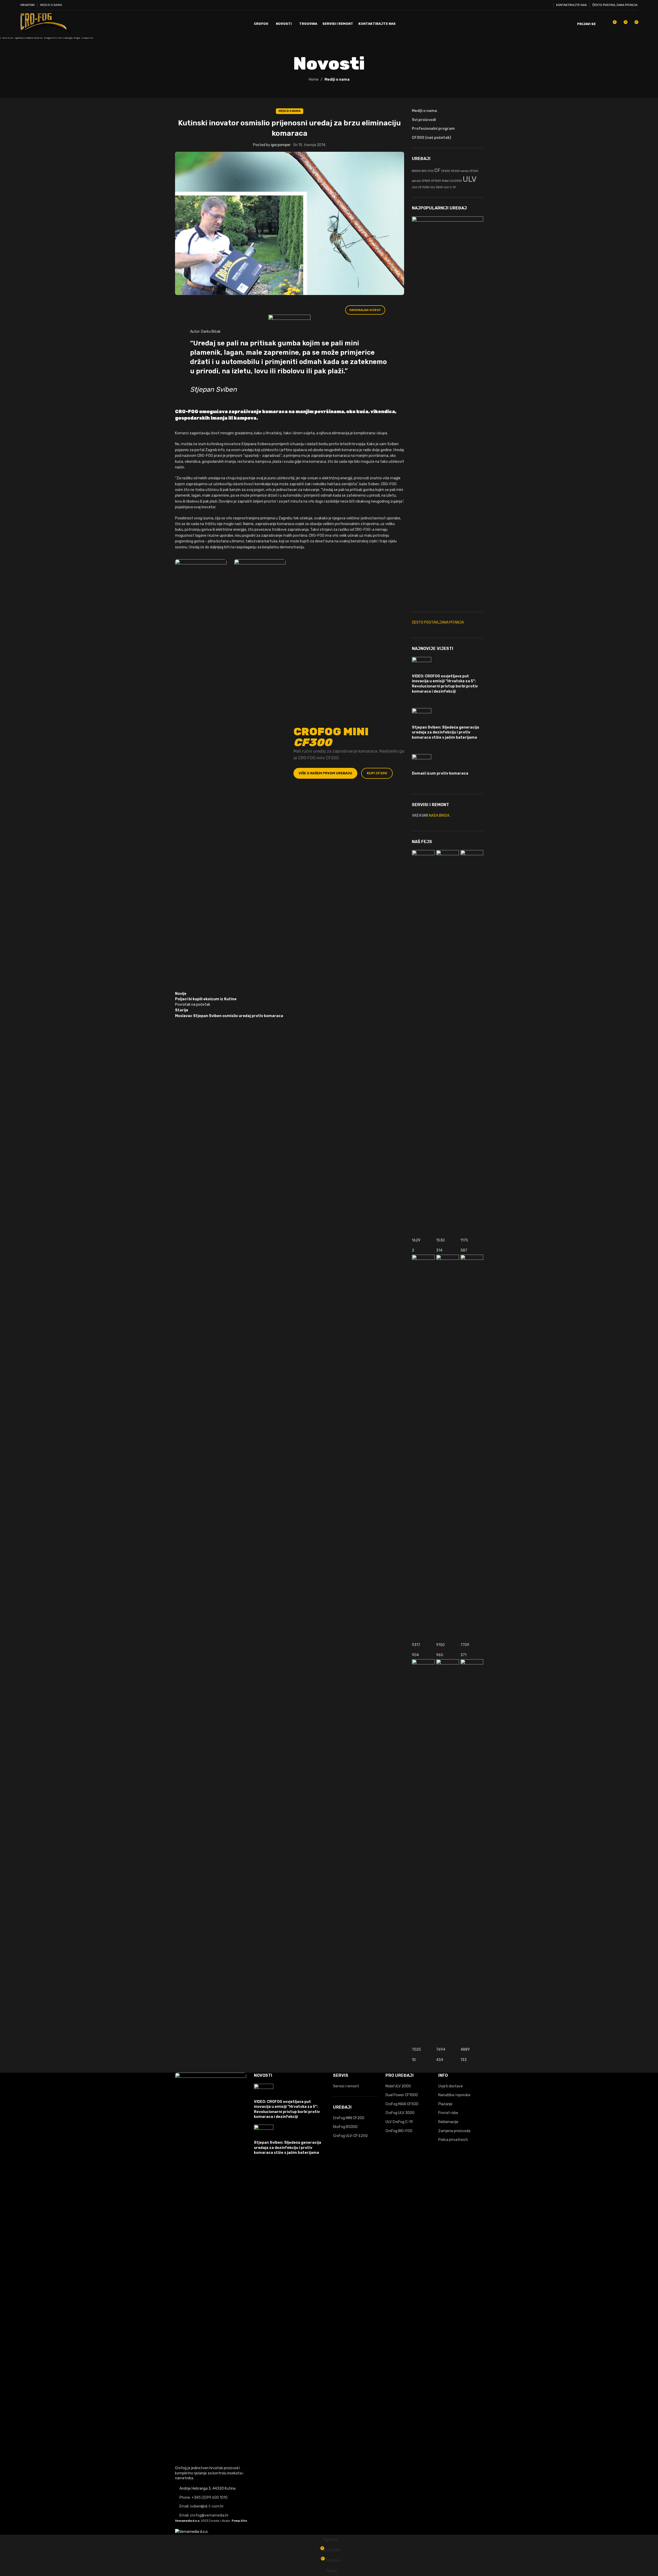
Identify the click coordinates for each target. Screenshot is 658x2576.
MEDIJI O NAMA (51, 5)
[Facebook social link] (528, 5)
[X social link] (534, 5)
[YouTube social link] (547, 5)
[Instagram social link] (541, 5)
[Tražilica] (603, 24)
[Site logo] (46, 24)
